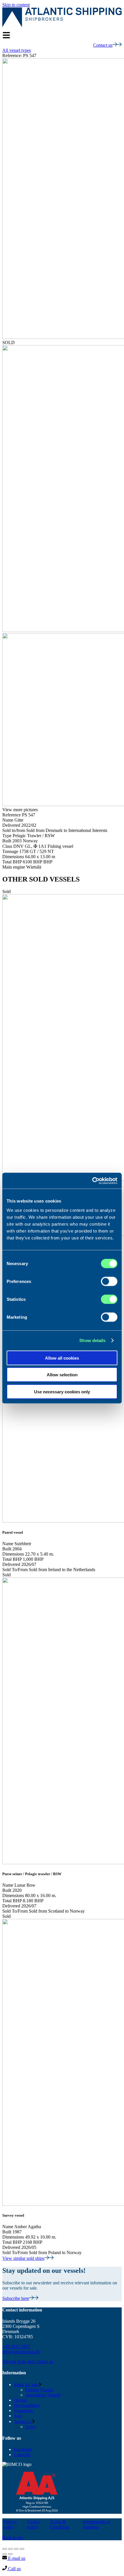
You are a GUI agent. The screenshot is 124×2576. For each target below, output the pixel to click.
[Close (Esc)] (5, 2549)
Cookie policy (33, 2524)
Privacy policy (10, 2524)
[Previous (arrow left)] (5, 2554)
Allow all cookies (62, 1358)
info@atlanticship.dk (21, 2352)
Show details (92, 1340)
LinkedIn (22, 2455)
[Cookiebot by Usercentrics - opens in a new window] (92, 1181)
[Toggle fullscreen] (16, 2549)
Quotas (20, 2400)
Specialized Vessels (43, 2395)
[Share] (10, 2549)
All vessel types (17, 50)
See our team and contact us (28, 2361)
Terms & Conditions (60, 2524)
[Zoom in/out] (22, 2549)
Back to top (13, 2538)
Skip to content (16, 5)
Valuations (23, 2410)
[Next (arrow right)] (10, 2554)
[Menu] (6, 35)
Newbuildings (27, 2405)
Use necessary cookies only (62, 1391)
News (31, 2427)
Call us (14, 2569)
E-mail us (16, 2558)
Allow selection (62, 1375)
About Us (23, 2421)
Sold (18, 2416)
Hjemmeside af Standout (96, 2524)
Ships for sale (26, 2385)
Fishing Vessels (39, 2390)
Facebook (23, 2449)
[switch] (109, 1281)
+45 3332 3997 (16, 2346)
